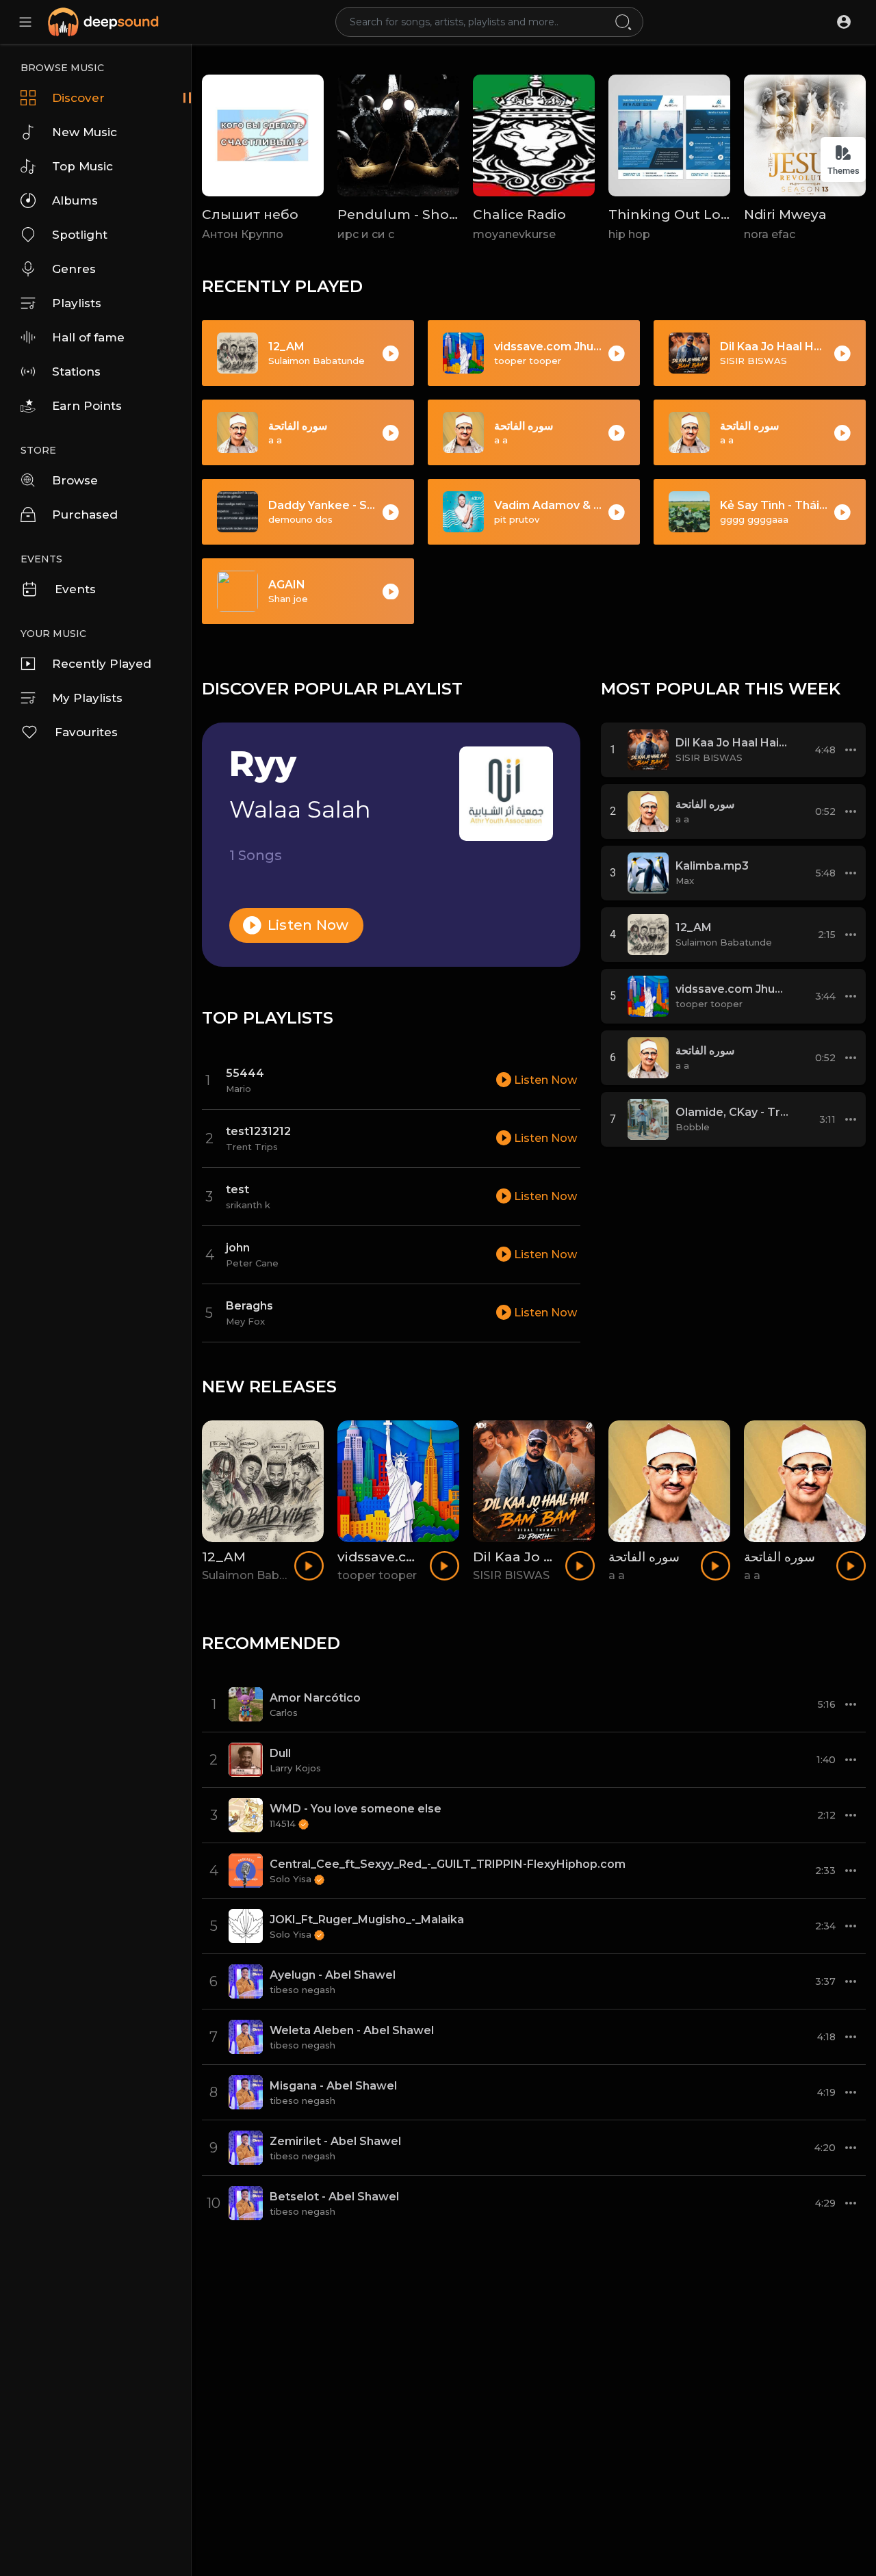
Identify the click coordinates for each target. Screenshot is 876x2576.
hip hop (629, 234)
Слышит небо (250, 214)
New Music (85, 132)
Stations (76, 372)
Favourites (86, 732)
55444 (245, 1073)
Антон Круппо (243, 234)
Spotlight (80, 235)
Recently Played (102, 664)
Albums (75, 200)
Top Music (82, 166)
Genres (74, 269)
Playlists (77, 303)
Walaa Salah (300, 809)
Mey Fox (245, 1321)
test (237, 1189)
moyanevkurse (514, 234)
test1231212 (258, 1131)
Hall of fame (88, 337)
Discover (78, 98)
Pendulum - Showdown (418, 214)
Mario (239, 1089)
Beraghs (249, 1306)
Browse (75, 480)
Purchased (85, 515)
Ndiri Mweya (785, 214)
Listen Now (307, 925)
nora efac (770, 234)
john (238, 1248)
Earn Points (87, 406)
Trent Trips (252, 1147)
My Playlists (87, 698)
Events (75, 589)
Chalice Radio (519, 214)
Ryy (263, 764)
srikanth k (248, 1205)
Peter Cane (252, 1263)
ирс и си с (366, 234)
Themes (843, 171)
